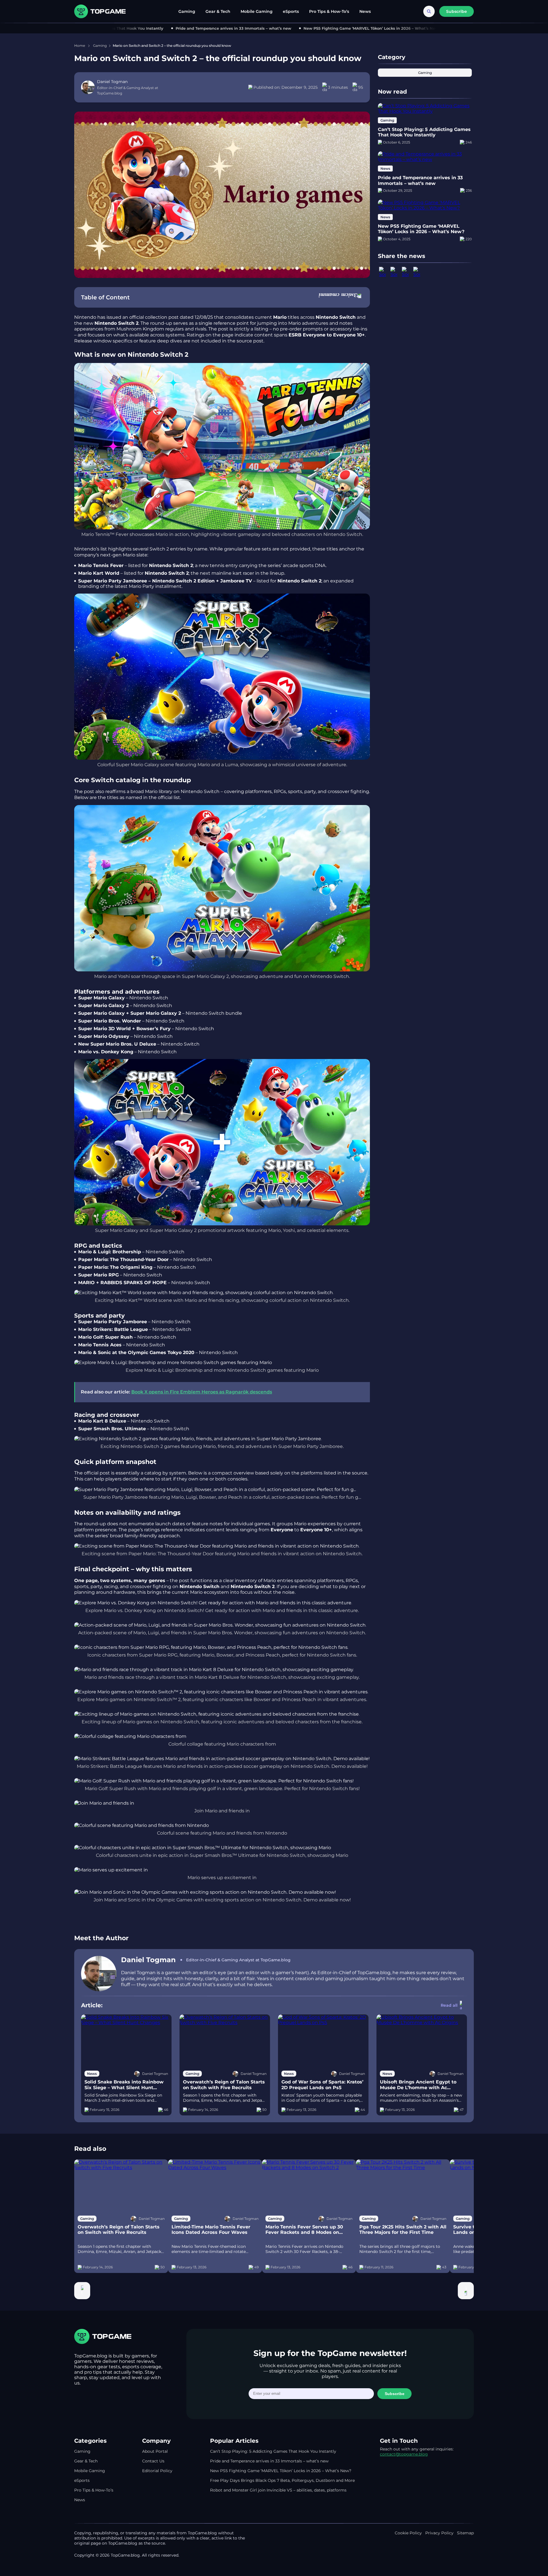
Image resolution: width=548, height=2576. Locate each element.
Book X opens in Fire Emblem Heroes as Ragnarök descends (202, 1392)
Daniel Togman (148, 1960)
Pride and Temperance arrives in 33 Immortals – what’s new (194, 28)
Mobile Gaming (257, 11)
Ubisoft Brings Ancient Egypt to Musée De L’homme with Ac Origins (418, 2085)
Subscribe (395, 2394)
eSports (291, 11)
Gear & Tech (218, 11)
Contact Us (153, 2461)
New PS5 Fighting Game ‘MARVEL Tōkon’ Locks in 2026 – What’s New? (333, 28)
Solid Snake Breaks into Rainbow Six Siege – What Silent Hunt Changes (124, 2085)
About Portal (155, 2451)
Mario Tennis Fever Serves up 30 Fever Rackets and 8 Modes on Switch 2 (304, 2230)
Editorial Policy (157, 2471)
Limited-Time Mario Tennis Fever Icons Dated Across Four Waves (211, 2230)
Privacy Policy (439, 2533)
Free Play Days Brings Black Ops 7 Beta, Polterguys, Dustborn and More (282, 2480)
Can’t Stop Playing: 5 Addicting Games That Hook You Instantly (424, 132)
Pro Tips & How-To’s (329, 11)
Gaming (187, 11)
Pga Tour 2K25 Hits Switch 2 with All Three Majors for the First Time (403, 2230)
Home (80, 46)
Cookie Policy (408, 2533)
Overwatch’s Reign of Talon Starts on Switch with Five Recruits (224, 2085)
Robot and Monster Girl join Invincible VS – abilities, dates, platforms (278, 2490)
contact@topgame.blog (404, 2454)
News (365, 11)
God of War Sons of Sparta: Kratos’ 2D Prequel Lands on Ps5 (322, 2085)
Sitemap (465, 2533)
